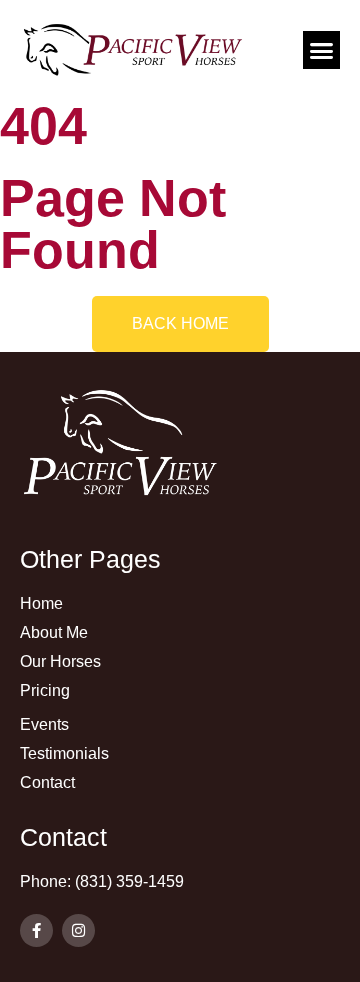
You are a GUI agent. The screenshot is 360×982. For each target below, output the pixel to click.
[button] (322, 50)
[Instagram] (78, 930)
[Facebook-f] (36, 930)
